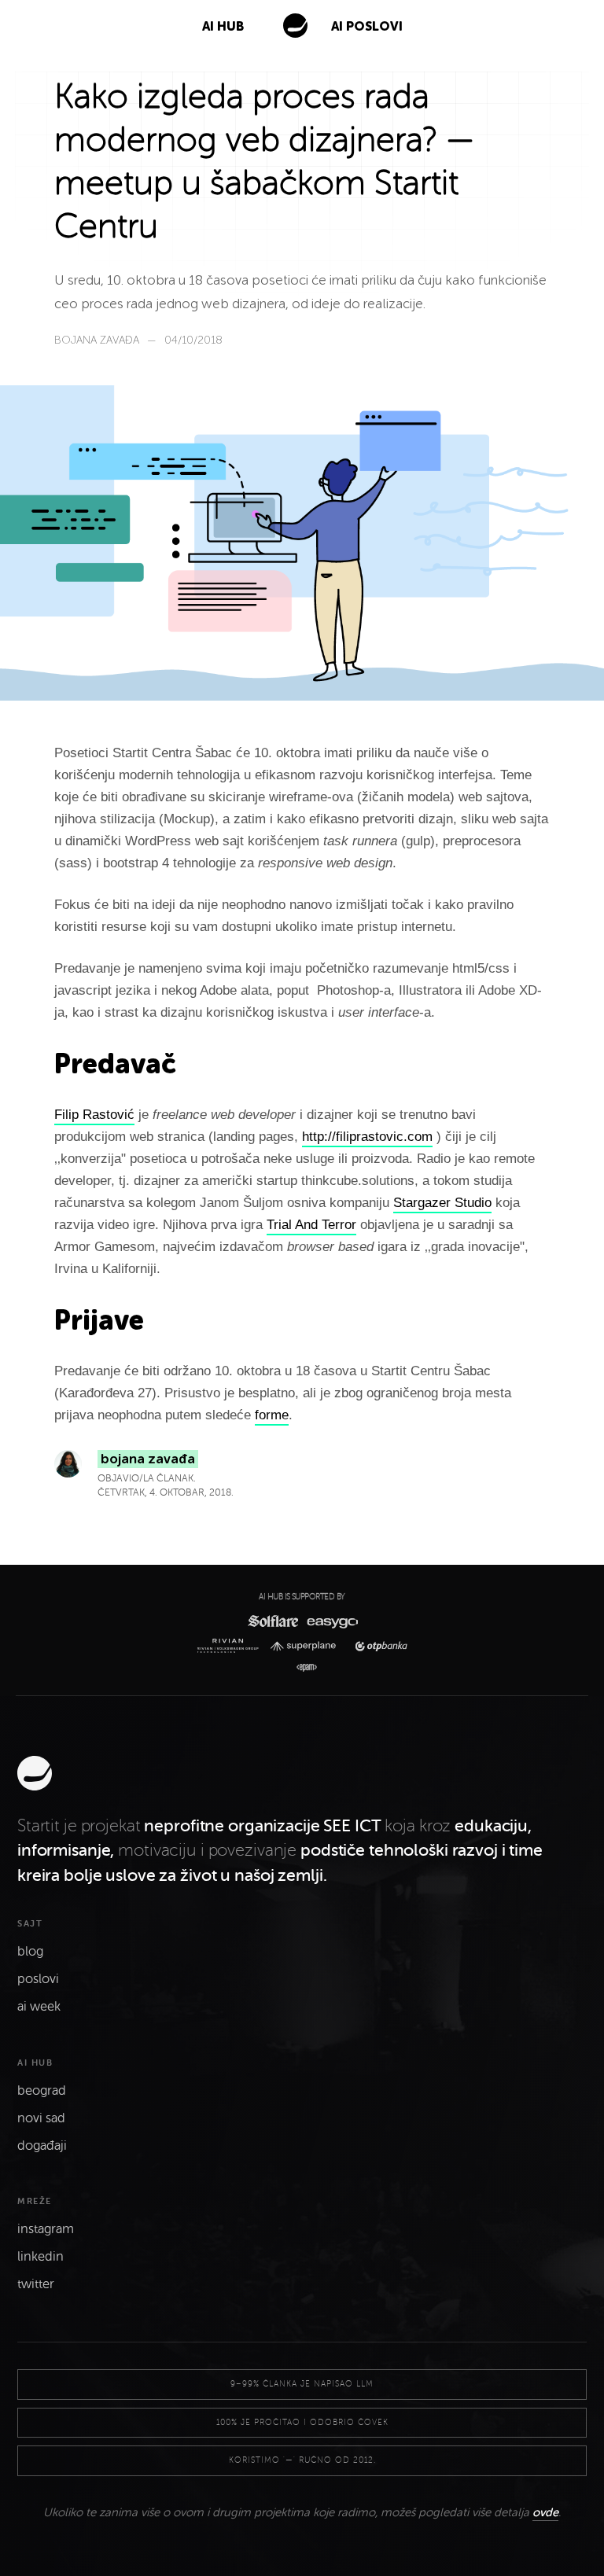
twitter (36, 2284)
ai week (39, 2007)
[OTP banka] (377, 1646)
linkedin (41, 2257)
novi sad (41, 2118)
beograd (42, 2091)
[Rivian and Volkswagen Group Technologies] (231, 1646)
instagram (46, 2229)
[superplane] (307, 1646)
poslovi (38, 1979)
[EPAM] (302, 1668)
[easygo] (331, 1621)
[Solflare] (272, 1621)
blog (30, 1952)
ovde (545, 2512)
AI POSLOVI (367, 26)
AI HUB (223, 26)
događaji (42, 2146)
